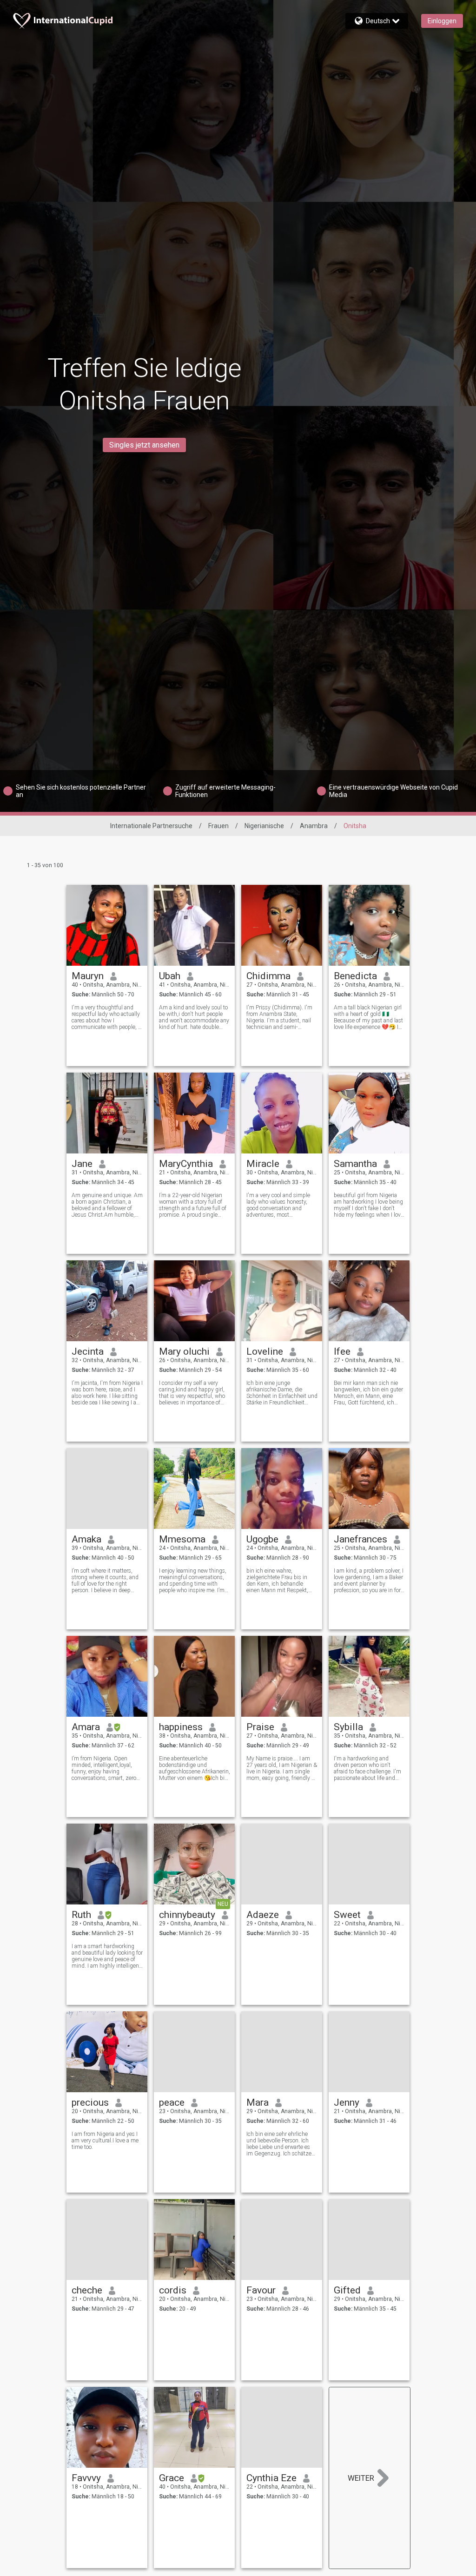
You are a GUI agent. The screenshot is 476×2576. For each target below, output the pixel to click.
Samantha (355, 1164)
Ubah (170, 976)
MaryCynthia (186, 1164)
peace (172, 2102)
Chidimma (268, 976)
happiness (181, 1727)
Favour (261, 2290)
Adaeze (263, 1915)
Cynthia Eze (271, 2478)
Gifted (347, 2290)
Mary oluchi (184, 1351)
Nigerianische (264, 826)
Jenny (347, 2102)
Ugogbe (262, 1539)
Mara (258, 2102)
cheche (87, 2290)
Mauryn (88, 976)
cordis (173, 2290)
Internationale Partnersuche (151, 826)
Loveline (265, 1351)
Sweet (347, 1915)
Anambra (314, 826)
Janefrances (360, 1539)
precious (90, 2102)
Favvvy (86, 2478)
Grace (172, 2478)
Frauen (218, 826)
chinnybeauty (187, 1915)
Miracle (263, 1164)
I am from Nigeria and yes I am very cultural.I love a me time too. (105, 2141)
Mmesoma (182, 1539)
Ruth (81, 1915)
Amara (86, 1727)
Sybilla (348, 1727)
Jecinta (88, 1351)
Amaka (86, 1539)
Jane (82, 1164)
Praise (260, 1727)
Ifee (342, 1351)
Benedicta (355, 976)
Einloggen (442, 21)
